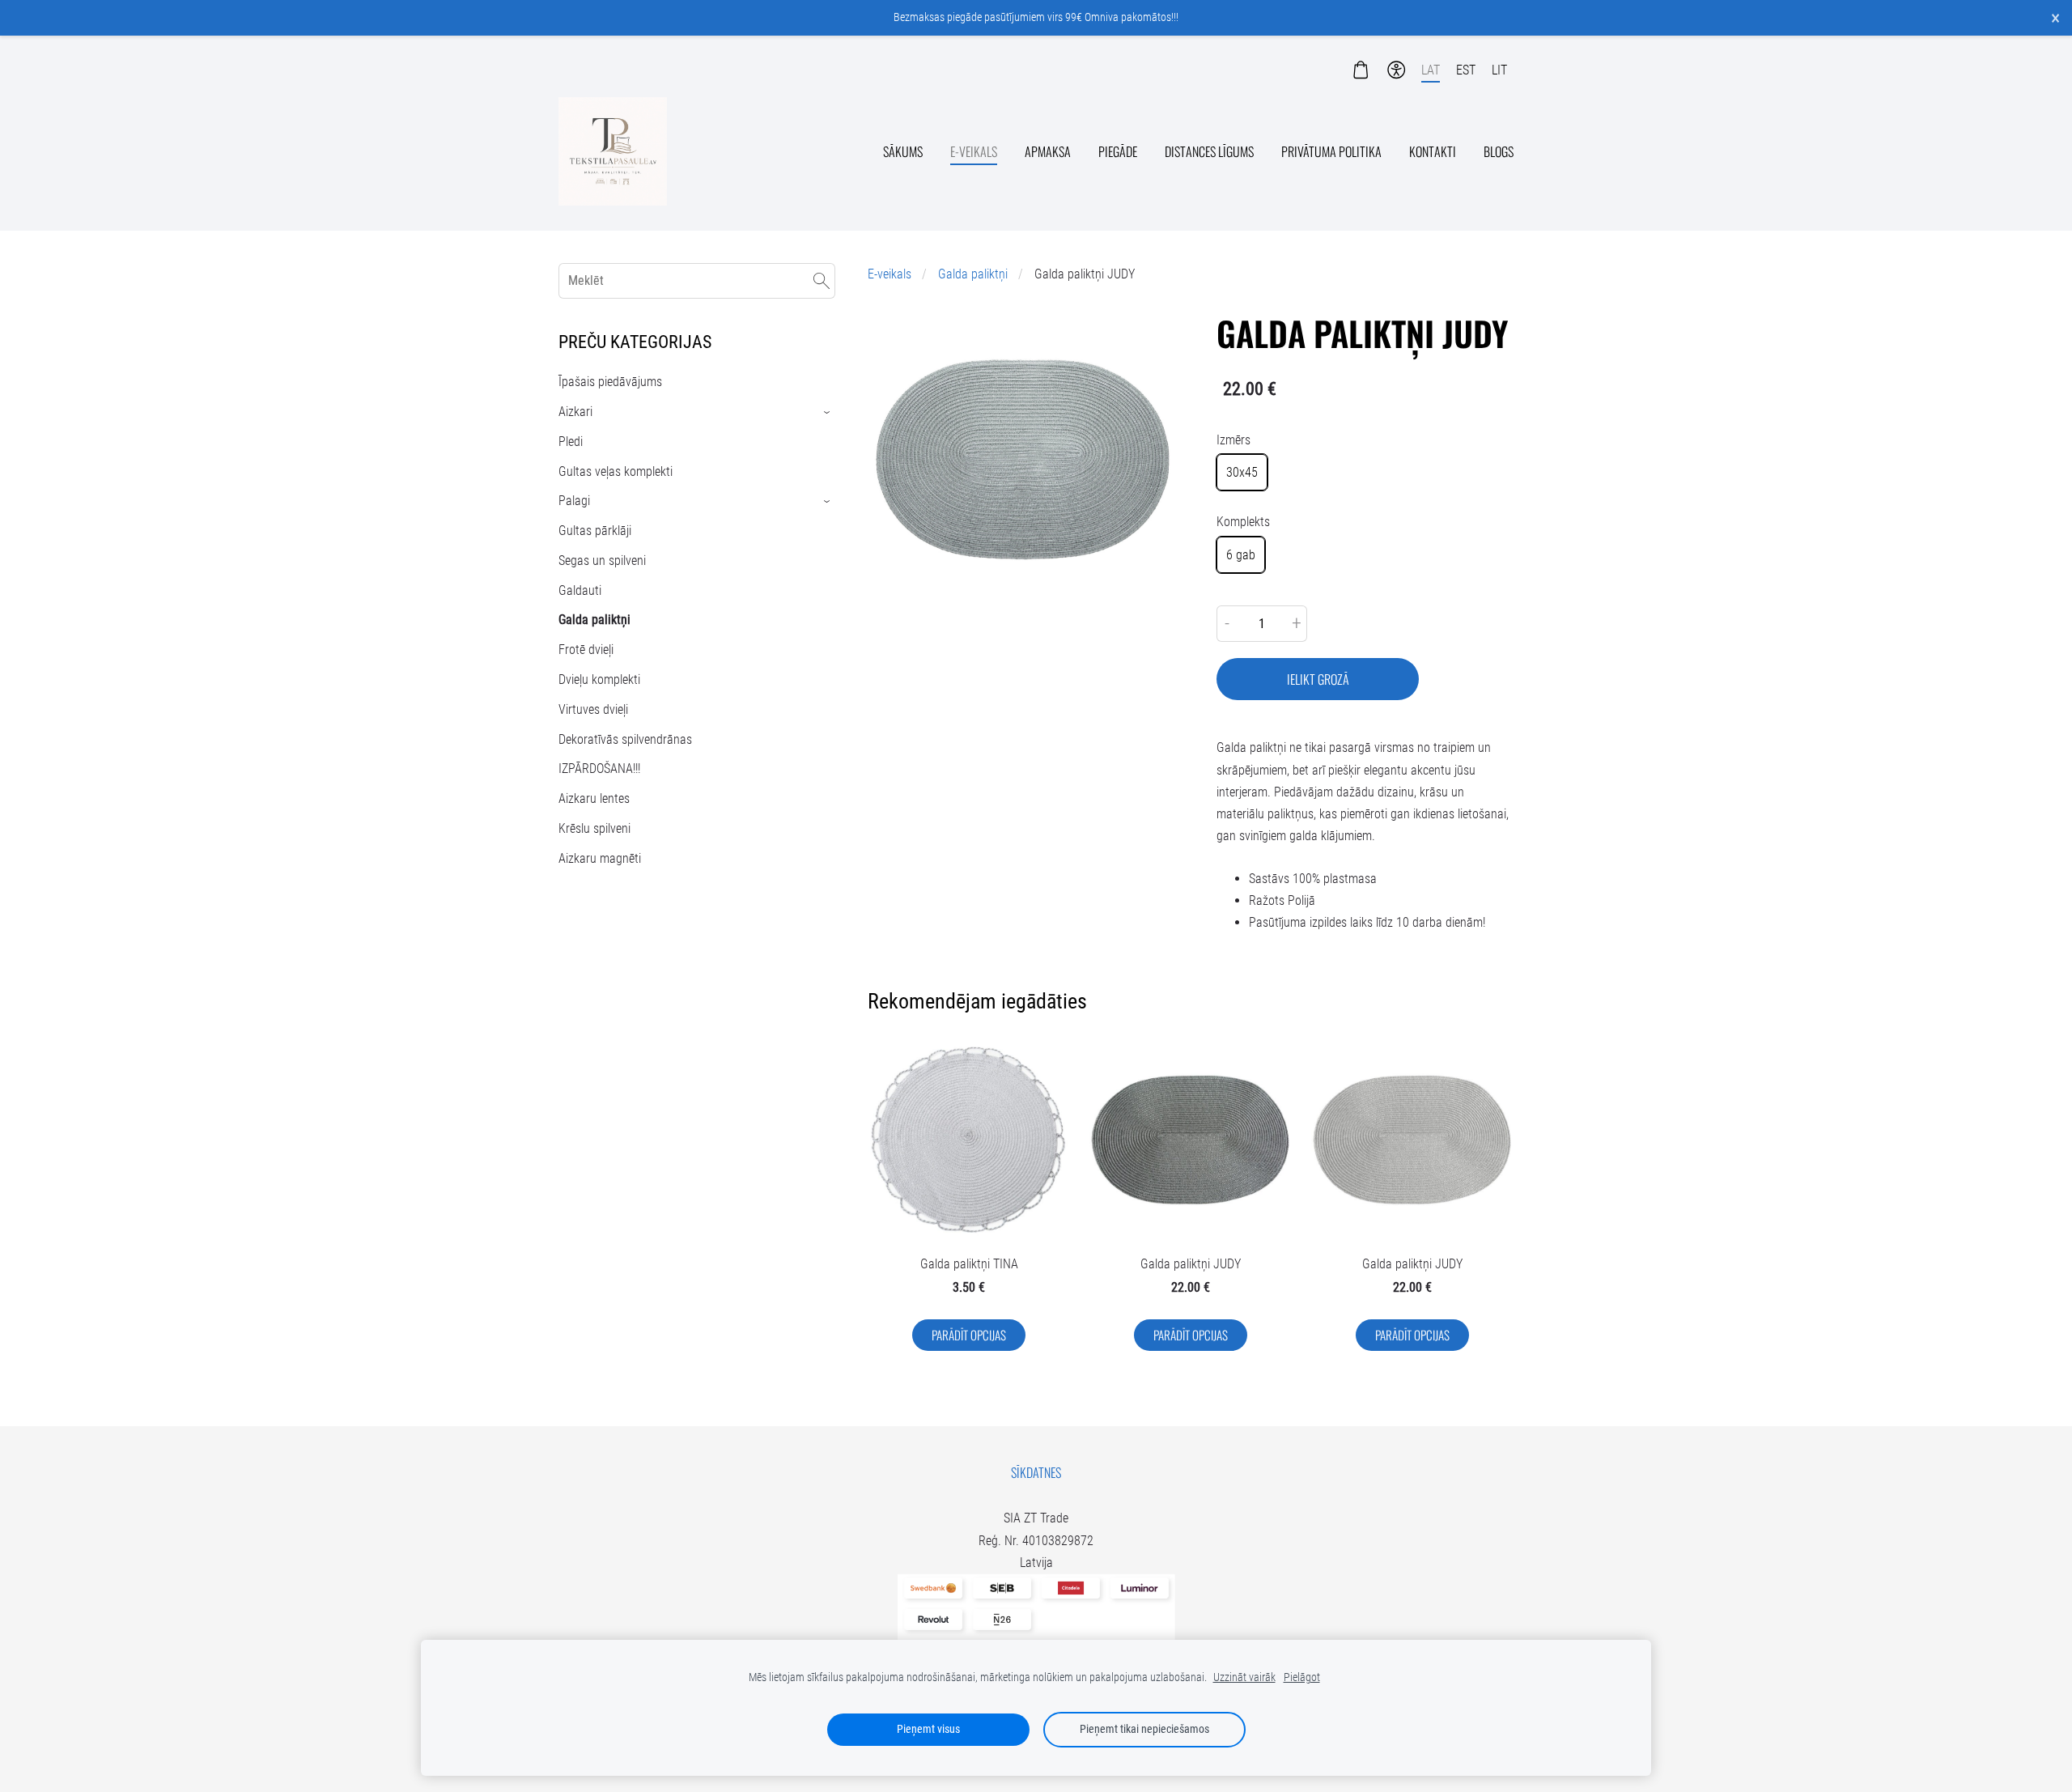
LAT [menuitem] (1431, 70)
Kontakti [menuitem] (1433, 151)
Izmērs (1233, 440)
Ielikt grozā (1318, 679)
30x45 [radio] (1242, 472)
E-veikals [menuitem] (974, 151)
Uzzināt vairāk (1244, 1677)
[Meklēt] (822, 280)
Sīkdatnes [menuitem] (1036, 1472)
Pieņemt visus (928, 1729)
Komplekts (1243, 522)
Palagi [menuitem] (574, 501)
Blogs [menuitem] (1499, 151)
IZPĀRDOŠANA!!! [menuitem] (599, 769)
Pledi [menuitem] (571, 442)
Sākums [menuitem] (903, 151)
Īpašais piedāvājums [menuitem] (610, 382)
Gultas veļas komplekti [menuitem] (616, 471)
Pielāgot (1302, 1677)
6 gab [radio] (1241, 555)
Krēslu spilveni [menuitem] (594, 828)
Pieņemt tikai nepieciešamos (1144, 1729)
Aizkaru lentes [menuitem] (594, 798)
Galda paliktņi (973, 274)
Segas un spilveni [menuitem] (602, 561)
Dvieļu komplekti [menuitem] (599, 679)
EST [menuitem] (1466, 70)
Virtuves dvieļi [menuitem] (593, 709)
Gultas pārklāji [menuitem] (595, 531)
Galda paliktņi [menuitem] (594, 620)
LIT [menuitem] (1499, 70)
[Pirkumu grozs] (1360, 70)
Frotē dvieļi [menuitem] (586, 650)
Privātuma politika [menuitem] (1331, 151)
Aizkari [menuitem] (575, 412)
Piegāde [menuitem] (1118, 151)
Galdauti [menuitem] (580, 590)
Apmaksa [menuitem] (1048, 151)
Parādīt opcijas (969, 1335)
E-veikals (890, 274)
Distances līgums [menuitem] (1209, 151)
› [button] (828, 412)
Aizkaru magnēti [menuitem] (600, 858)
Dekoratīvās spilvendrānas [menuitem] (625, 739)
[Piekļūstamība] (1397, 70)
